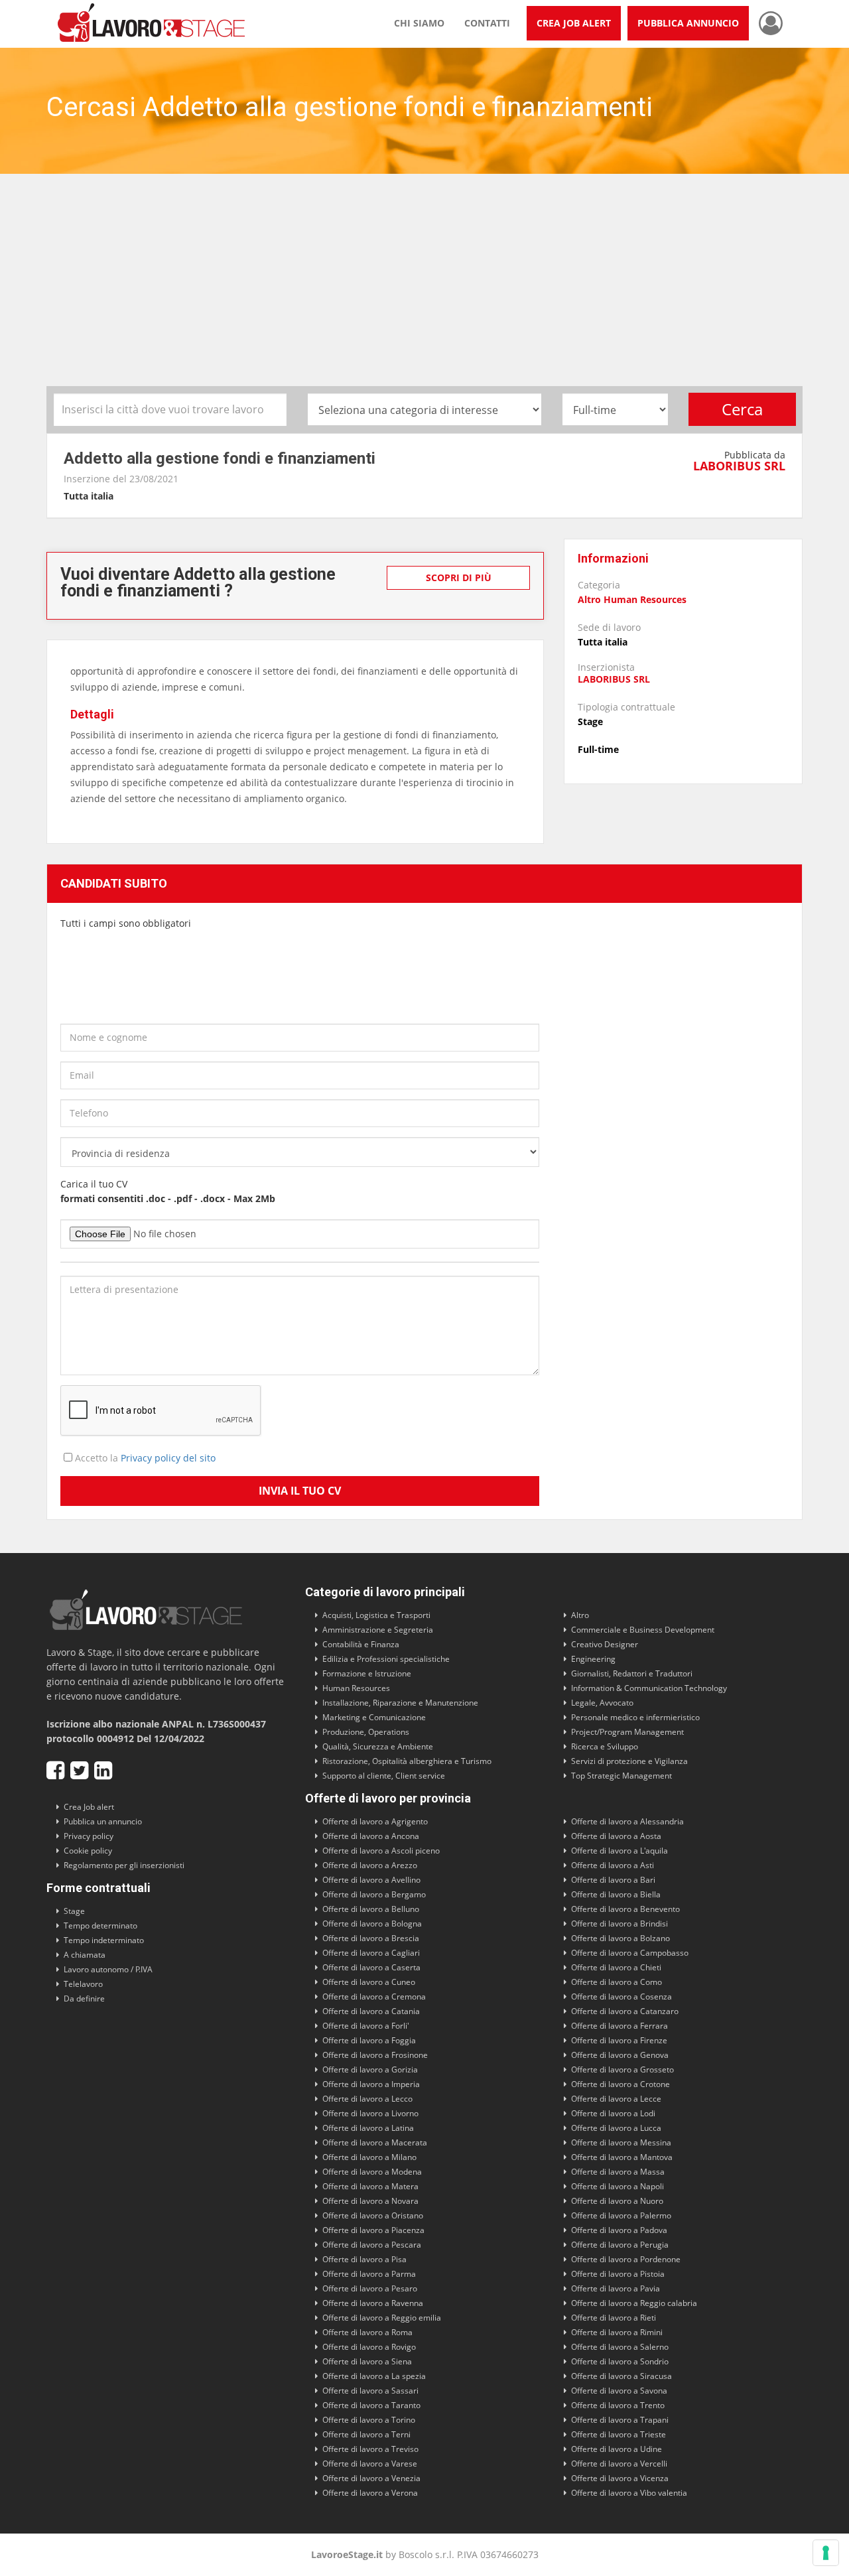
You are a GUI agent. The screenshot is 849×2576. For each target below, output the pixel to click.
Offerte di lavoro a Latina (368, 2128)
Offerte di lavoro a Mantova (622, 2157)
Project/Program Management (627, 1732)
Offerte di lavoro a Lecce (616, 2099)
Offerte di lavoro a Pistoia (618, 2274)
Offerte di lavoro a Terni (366, 2434)
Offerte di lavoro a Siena (367, 2361)
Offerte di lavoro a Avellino (371, 1880)
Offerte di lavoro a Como (617, 1982)
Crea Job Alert (574, 23)
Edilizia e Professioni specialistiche (386, 1659)
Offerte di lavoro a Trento (618, 2405)
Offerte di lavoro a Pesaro (370, 2288)
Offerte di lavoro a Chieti (616, 1967)
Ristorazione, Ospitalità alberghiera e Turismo (407, 1761)
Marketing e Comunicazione (374, 1717)
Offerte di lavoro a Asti (613, 1865)
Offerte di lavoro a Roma (367, 2332)
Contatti (487, 23)
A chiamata (85, 1955)
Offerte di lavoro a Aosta (616, 1836)
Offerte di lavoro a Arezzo (370, 1865)
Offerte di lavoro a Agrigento (375, 1821)
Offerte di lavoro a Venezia (371, 2478)
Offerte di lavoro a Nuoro (617, 2201)
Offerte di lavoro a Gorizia (370, 2069)
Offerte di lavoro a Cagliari (371, 1953)
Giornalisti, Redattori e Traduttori (632, 1673)
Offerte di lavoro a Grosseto (622, 2069)
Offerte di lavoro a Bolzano (620, 1938)
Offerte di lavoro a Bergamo (374, 1894)
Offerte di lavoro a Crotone (620, 2084)
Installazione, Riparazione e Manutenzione (400, 1703)
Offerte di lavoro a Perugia (620, 2245)
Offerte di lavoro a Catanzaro (625, 2011)
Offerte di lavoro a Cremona (374, 1997)
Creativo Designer (605, 1644)
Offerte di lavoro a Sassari (370, 2391)
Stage (74, 1911)
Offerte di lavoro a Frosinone (375, 2055)
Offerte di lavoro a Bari (613, 1880)
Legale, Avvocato (602, 1703)
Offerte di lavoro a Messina (621, 2142)
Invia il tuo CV (300, 1491)
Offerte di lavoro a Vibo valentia (629, 2493)
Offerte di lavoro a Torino (369, 2420)
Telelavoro (83, 1984)
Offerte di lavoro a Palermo (621, 2215)
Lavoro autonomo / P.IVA (108, 1969)
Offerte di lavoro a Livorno (370, 2113)
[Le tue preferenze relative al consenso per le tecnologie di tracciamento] (826, 2553)
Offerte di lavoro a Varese (370, 2464)
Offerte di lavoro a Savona (619, 2391)
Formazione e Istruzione (367, 1673)
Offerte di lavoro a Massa (618, 2172)
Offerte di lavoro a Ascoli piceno (381, 1851)
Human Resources (356, 1688)
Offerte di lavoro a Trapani (620, 2420)
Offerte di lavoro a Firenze (619, 2040)
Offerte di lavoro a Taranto (371, 2405)
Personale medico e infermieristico (635, 1717)
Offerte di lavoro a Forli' (366, 2026)
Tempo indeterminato (104, 1940)
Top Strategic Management (621, 1776)
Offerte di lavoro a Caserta (371, 1967)
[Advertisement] (424, 287)
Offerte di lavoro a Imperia (371, 2084)
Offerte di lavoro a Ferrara (620, 2026)
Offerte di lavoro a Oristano (373, 2215)
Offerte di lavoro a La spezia (374, 2376)
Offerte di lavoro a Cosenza (621, 1997)
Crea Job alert (89, 1807)
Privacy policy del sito (168, 1458)
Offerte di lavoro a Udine (617, 2449)
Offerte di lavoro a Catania (371, 2011)
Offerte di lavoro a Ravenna (373, 2303)
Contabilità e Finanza (361, 1644)
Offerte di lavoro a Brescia (371, 1938)
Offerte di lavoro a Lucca (616, 2128)
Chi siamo (419, 23)
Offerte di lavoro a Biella (616, 1894)
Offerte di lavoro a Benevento (625, 1909)
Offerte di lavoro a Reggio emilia (382, 2318)
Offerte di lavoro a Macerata (375, 2142)
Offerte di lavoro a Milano (369, 2157)
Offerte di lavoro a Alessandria (627, 1821)
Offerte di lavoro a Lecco (367, 2099)
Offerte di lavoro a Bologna (372, 1924)
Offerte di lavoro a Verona (370, 2493)
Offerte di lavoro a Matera (370, 2186)
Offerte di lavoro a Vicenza (620, 2478)
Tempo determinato (100, 1926)
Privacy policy (89, 1836)
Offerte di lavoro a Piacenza (373, 2230)
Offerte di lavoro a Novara (370, 2201)
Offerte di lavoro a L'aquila (620, 1851)
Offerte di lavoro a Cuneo (369, 1982)
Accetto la (144, 1458)
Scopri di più (459, 577)
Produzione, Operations (366, 1732)
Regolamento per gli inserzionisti (124, 1865)
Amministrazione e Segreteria (378, 1630)
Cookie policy (88, 1851)
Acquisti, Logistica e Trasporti (376, 1615)
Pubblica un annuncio (103, 1821)
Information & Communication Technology (649, 1688)
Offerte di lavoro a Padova (619, 2230)
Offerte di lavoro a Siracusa (621, 2376)
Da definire (84, 1999)
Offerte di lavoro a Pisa (364, 2259)
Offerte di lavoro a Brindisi (620, 1924)
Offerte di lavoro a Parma (369, 2274)
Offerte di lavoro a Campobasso (630, 1953)
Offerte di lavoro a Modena (372, 2172)
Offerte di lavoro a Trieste (619, 2434)
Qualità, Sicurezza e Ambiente (378, 1746)
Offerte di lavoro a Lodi (613, 2113)
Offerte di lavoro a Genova (620, 2055)
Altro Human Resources (632, 599)
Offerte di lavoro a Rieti (614, 2318)
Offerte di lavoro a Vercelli (619, 2464)
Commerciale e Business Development (643, 1630)
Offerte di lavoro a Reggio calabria (634, 2303)
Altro (580, 1615)
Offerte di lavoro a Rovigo (369, 2347)
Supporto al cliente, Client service (384, 1776)
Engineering (593, 1659)
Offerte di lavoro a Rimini (617, 2332)
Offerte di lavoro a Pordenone (626, 2259)
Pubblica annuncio (688, 23)
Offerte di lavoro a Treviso (370, 2449)
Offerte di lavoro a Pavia (616, 2288)
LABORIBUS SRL (739, 466)
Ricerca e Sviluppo (605, 1746)
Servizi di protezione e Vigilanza (629, 1761)
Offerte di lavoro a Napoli (618, 2186)
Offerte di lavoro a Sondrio (620, 2361)
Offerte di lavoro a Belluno (371, 1909)
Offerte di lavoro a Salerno (620, 2347)
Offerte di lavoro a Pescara (372, 2245)
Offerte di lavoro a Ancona (371, 1836)
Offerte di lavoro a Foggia (369, 2040)
